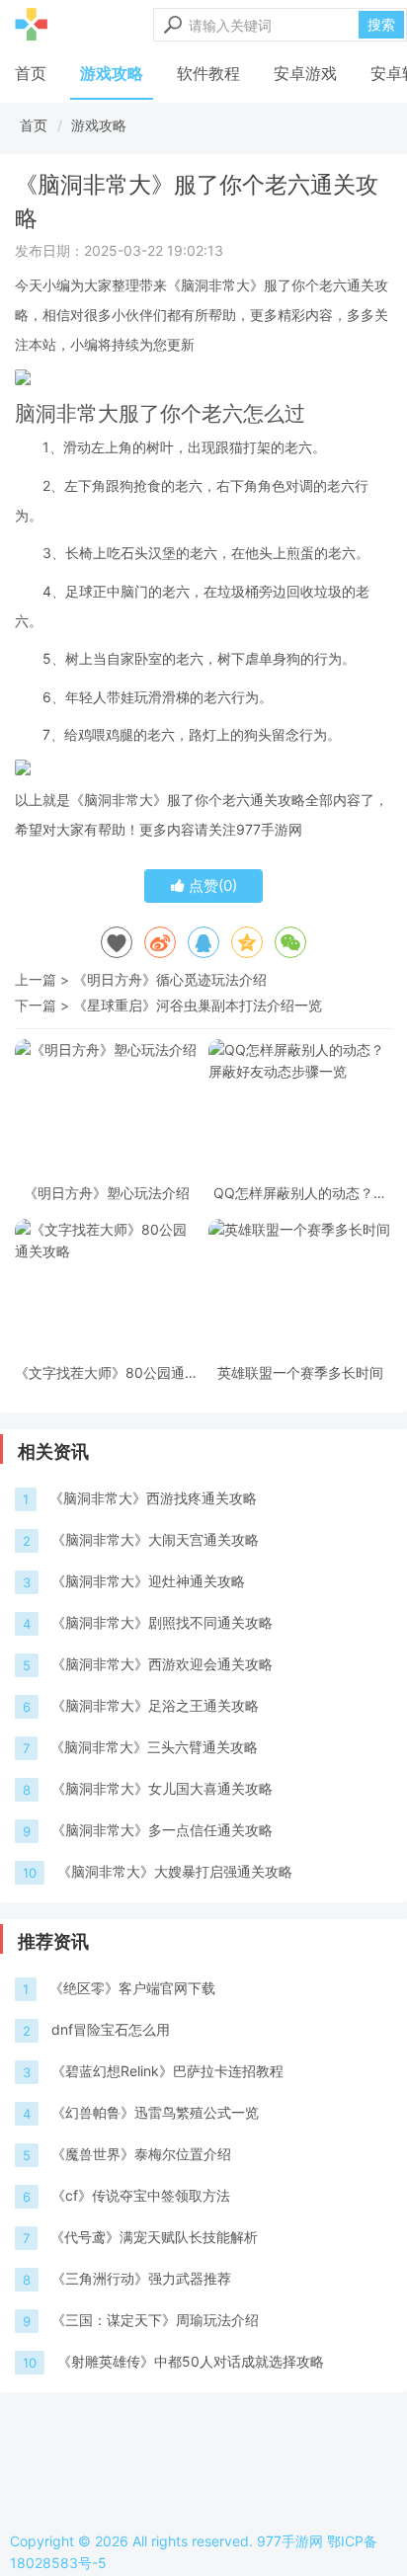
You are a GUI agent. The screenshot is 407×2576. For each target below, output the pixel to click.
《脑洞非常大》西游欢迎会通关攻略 (162, 1664)
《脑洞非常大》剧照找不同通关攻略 (162, 1622)
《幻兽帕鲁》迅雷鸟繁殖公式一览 (155, 2112)
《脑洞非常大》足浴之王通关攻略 (155, 1705)
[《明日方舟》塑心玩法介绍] (107, 1108)
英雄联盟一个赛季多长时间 (300, 1372)
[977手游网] (31, 25)
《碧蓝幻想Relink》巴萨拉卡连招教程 (167, 2071)
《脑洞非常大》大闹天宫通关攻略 (155, 1539)
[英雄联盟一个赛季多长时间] (300, 1288)
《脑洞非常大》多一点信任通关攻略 (162, 1830)
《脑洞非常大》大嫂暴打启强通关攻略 (175, 1871)
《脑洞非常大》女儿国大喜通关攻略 (162, 1788)
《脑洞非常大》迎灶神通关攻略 (148, 1581)
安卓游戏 (305, 73)
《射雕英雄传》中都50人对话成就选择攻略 (191, 2361)
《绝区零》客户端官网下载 (132, 1988)
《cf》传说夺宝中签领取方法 (141, 2195)
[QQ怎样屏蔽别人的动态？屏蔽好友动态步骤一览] (300, 1108)
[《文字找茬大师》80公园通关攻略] (107, 1288)
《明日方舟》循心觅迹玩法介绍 (170, 979)
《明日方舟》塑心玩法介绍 (107, 1193)
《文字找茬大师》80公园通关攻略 (107, 1372)
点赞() (211, 885)
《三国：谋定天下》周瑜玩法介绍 (155, 2320)
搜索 (381, 24)
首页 (31, 73)
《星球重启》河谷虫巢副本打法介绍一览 (198, 1005)
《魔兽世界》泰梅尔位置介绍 (141, 2154)
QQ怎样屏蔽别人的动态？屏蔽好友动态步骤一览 (300, 1193)
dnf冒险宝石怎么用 (111, 2029)
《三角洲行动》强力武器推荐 (141, 2278)
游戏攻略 (112, 73)
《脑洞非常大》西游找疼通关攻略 (153, 1498)
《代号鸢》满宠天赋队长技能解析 (154, 2237)
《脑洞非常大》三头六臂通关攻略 (154, 1747)
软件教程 (208, 73)
